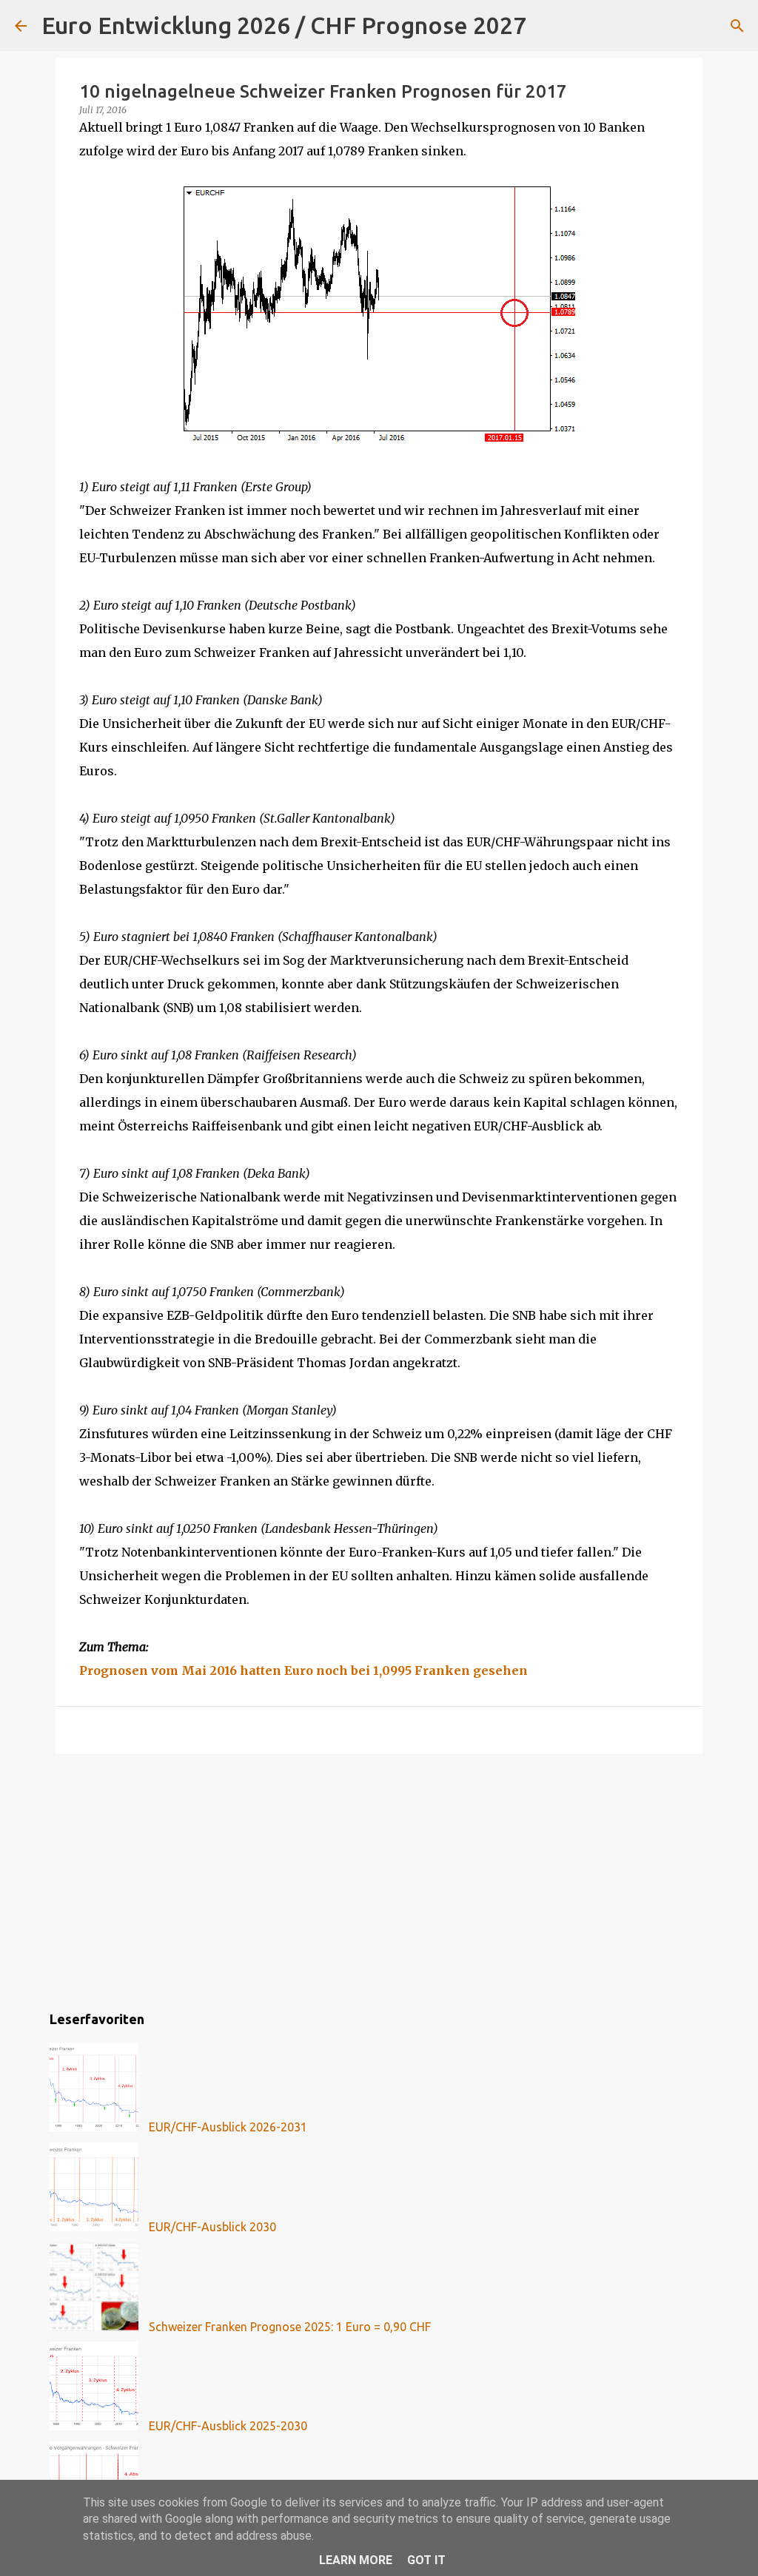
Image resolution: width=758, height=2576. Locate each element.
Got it (426, 2560)
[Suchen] (547, 26)
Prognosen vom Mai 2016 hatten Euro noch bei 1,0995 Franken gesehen (303, 1670)
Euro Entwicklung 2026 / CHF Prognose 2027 (284, 25)
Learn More (356, 2560)
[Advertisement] (379, 1880)
